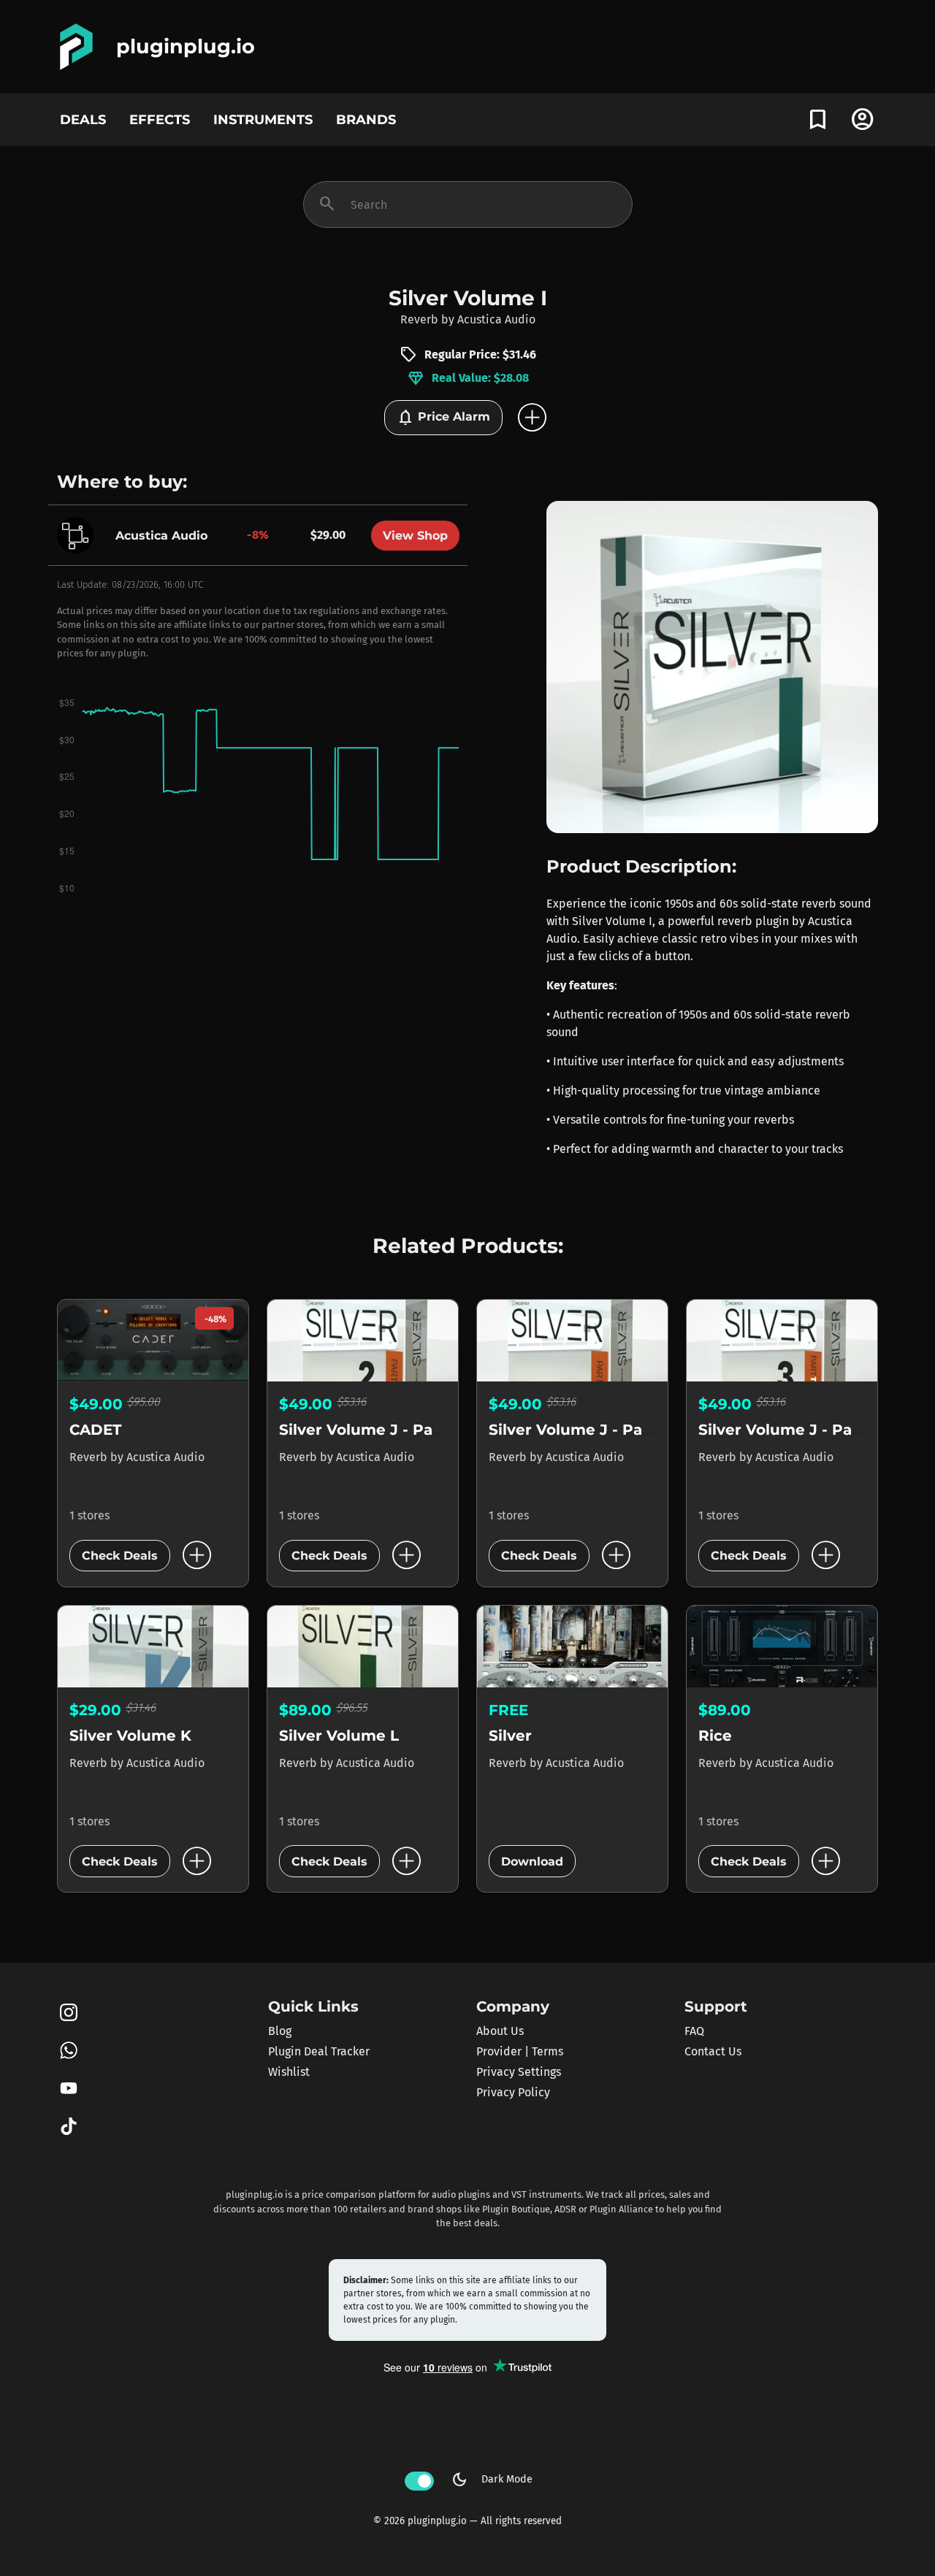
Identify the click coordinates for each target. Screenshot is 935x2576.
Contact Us (713, 2051)
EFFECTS (160, 119)
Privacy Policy (513, 2092)
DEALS (83, 119)
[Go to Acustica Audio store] (79, 534)
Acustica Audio (496, 319)
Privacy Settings (519, 2072)
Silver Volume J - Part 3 (788, 1430)
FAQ (694, 2031)
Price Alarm (443, 418)
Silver (510, 1736)
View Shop (415, 536)
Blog (280, 2031)
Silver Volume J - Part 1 (577, 1430)
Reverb (419, 319)
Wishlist (289, 2072)
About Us (500, 2031)
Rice (715, 1736)
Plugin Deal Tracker (319, 2051)
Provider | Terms (520, 2051)
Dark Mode (492, 2480)
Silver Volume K (130, 1736)
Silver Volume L (339, 1736)
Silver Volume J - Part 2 (369, 1430)
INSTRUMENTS (263, 119)
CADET (95, 1430)
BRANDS (366, 119)
